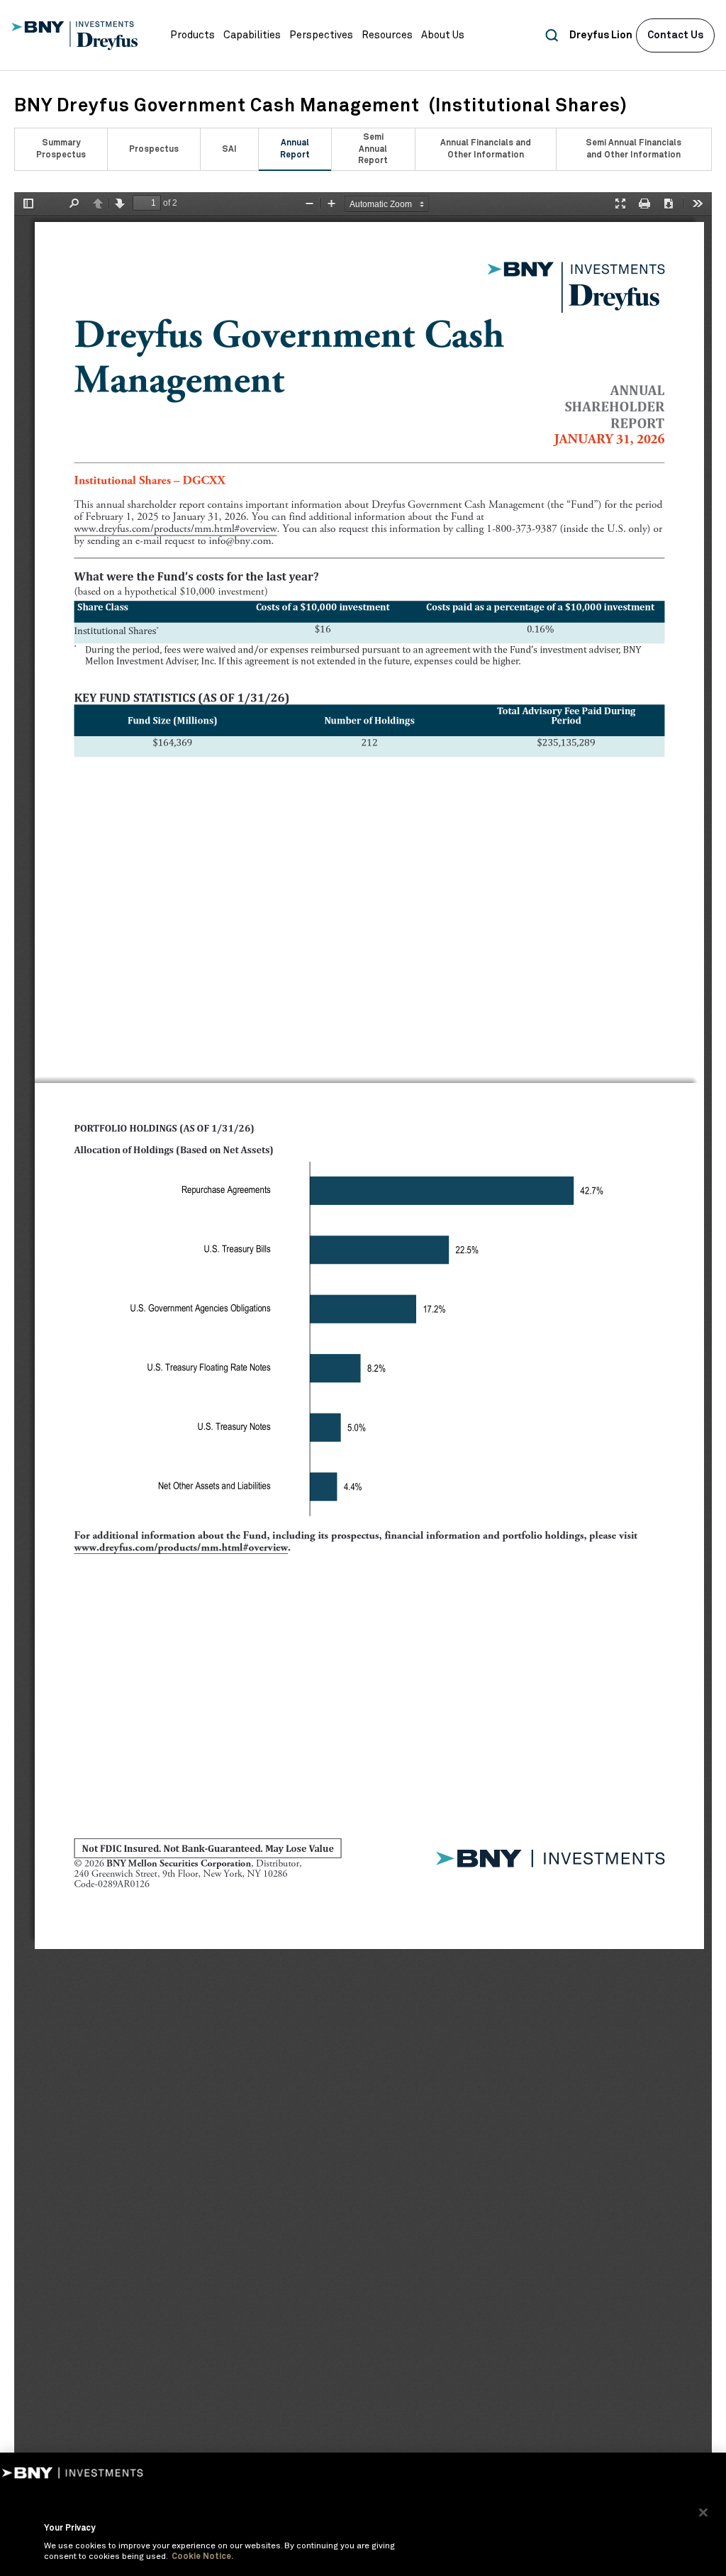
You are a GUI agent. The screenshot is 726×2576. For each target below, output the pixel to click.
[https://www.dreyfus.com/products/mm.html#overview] (176, 529)
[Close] (703, 2512)
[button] (192, 35)
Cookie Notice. (202, 2557)
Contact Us (675, 35)
